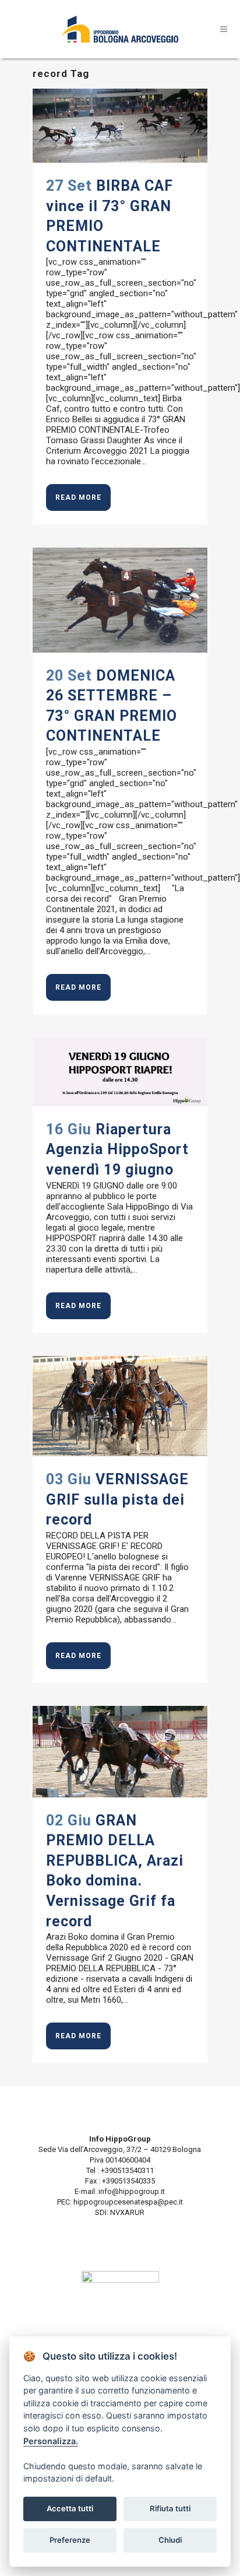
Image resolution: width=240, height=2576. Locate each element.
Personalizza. (51, 2441)
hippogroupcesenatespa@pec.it (128, 2202)
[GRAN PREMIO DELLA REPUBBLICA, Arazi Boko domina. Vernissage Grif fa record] (120, 1752)
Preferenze (70, 2540)
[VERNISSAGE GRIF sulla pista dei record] (120, 1406)
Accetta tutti (70, 2508)
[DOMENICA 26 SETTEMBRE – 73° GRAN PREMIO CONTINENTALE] (120, 600)
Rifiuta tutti (170, 2508)
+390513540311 (126, 2170)
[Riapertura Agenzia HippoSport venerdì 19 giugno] (120, 1072)
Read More (78, 497)
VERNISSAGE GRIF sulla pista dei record (117, 1499)
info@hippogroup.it (132, 2191)
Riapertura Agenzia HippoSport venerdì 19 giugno (117, 1149)
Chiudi (170, 2540)
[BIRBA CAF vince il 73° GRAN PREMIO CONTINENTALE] (120, 126)
